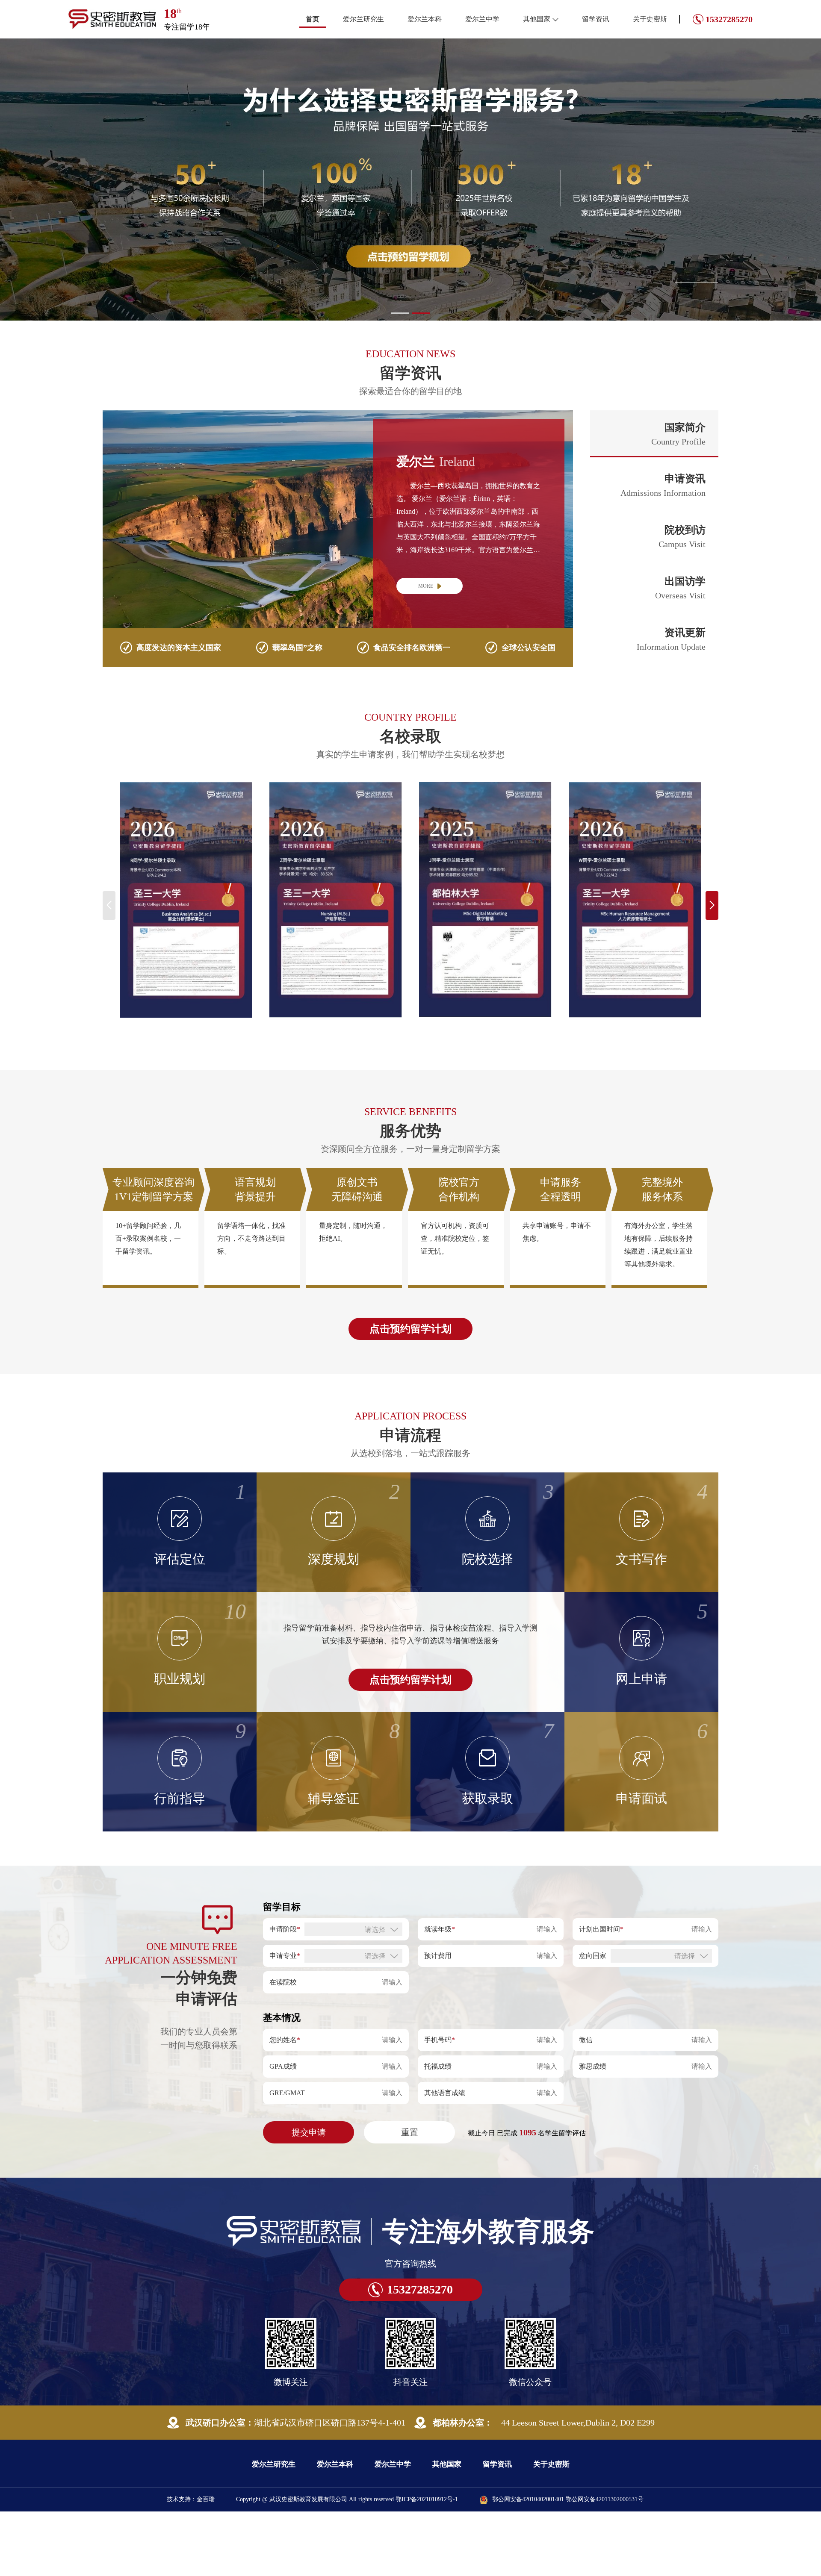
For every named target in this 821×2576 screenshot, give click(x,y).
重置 (410, 2199)
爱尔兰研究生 (363, 19)
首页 (313, 19)
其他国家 (537, 19)
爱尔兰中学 (482, 19)
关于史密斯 (650, 19)
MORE (426, 653)
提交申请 (309, 2199)
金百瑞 (206, 2566)
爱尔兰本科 (425, 19)
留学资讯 (596, 19)
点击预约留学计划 (410, 1396)
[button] (400, 380)
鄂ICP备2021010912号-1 (427, 2566)
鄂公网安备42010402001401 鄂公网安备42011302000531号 (568, 2566)
